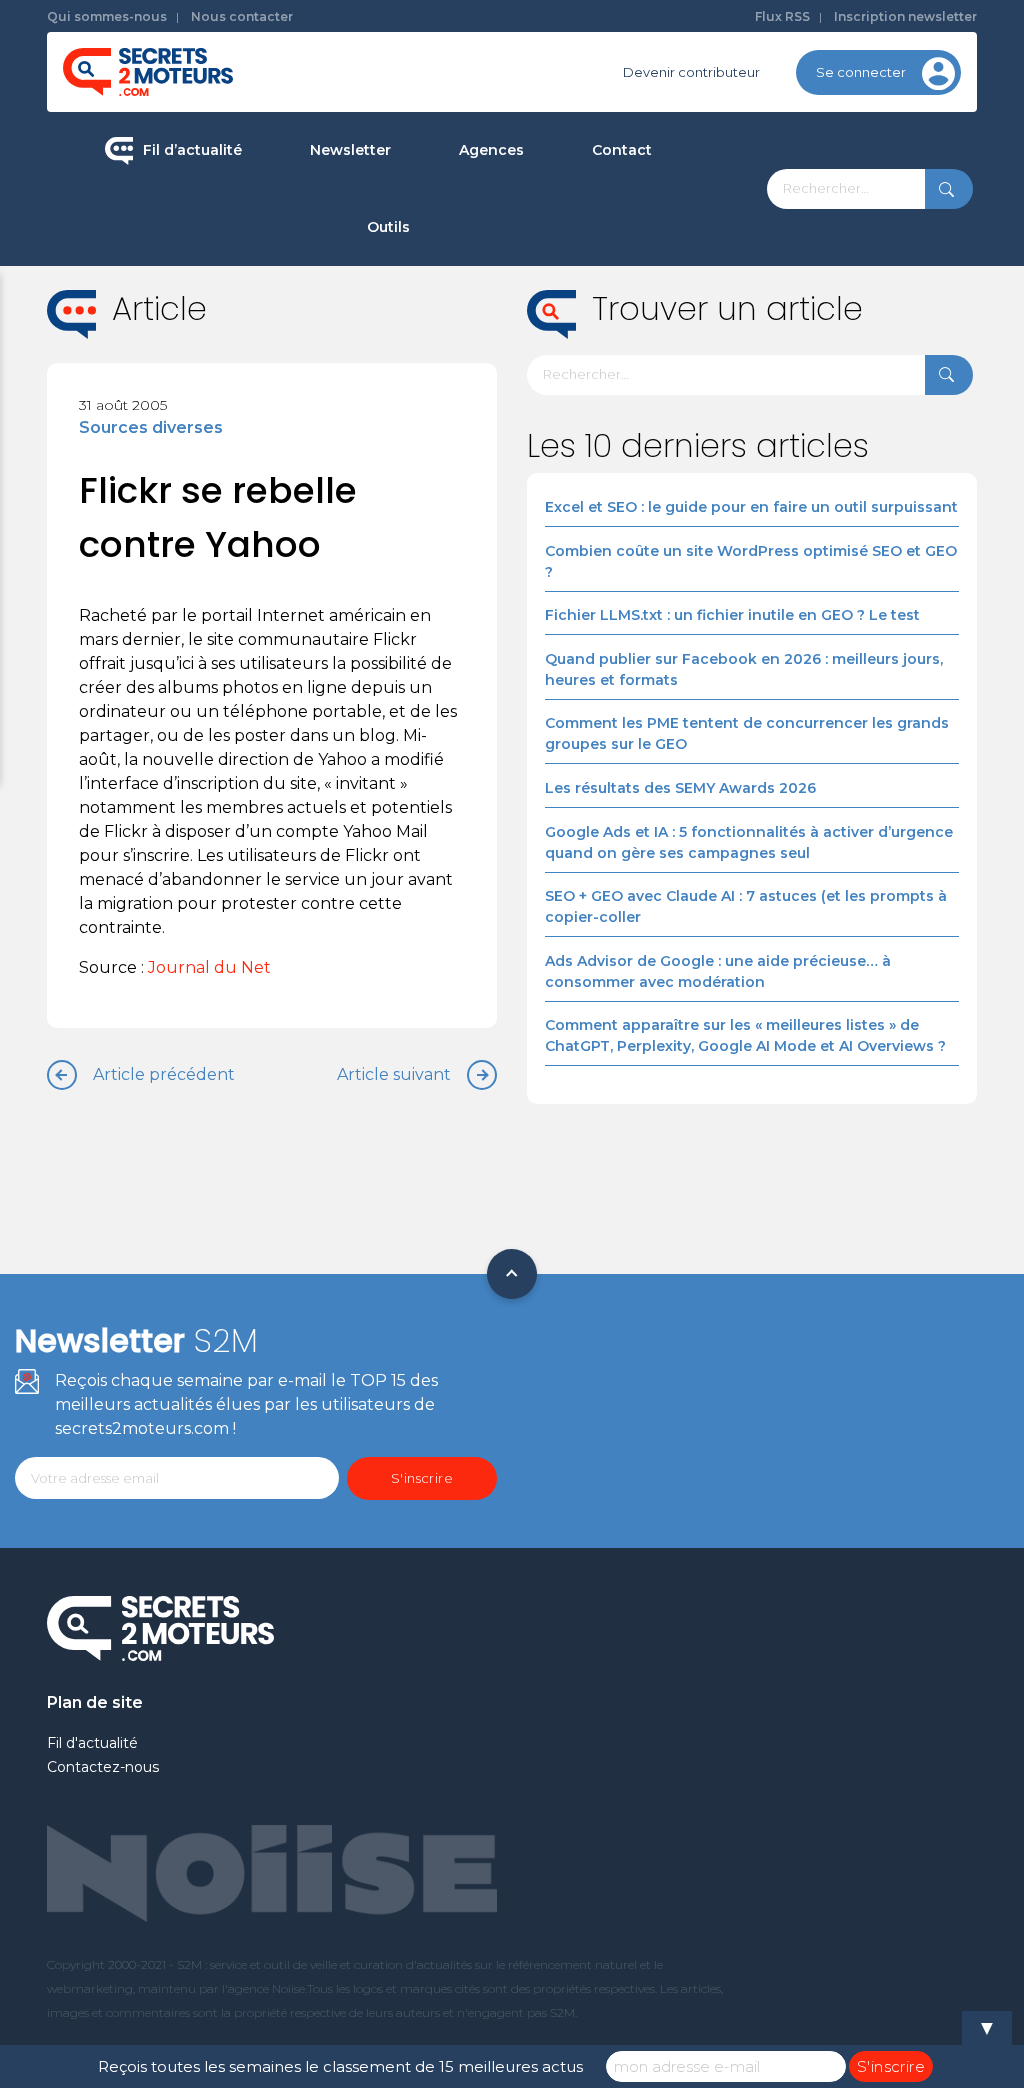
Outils (388, 227)
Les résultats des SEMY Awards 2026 (680, 788)
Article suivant (394, 1074)
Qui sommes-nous (107, 16)
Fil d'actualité (92, 1743)
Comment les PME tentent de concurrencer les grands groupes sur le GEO (747, 733)
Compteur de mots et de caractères (489, 297)
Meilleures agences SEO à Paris (580, 220)
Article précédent (164, 1074)
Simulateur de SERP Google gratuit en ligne (488, 455)
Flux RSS (782, 16)
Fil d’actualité (192, 150)
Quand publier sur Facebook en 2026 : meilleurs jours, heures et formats (744, 669)
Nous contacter (242, 16)
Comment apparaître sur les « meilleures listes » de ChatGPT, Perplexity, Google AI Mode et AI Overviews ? (745, 1035)
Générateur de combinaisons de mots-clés (488, 540)
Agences (491, 150)
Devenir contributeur (691, 72)
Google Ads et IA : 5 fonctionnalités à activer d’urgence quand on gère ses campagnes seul (749, 842)
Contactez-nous (103, 1767)
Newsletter (350, 150)
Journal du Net (209, 967)
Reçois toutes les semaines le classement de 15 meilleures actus (340, 2066)
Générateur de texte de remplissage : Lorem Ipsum (489, 371)
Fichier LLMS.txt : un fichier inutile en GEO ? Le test (732, 615)
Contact (622, 150)
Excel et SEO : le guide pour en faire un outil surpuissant (751, 507)
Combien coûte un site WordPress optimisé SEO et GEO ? (751, 561)
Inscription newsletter (905, 16)
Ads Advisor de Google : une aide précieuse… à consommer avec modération (718, 971)
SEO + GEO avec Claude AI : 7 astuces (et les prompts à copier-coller (746, 906)
